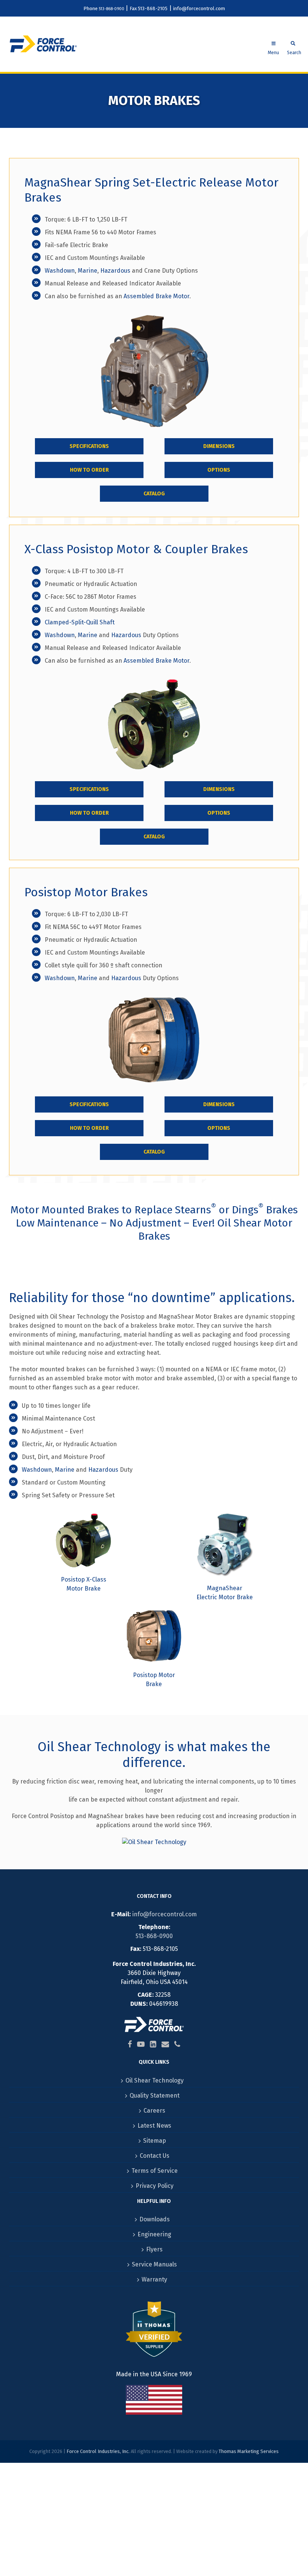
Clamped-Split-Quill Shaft (80, 622)
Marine (88, 271)
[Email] (165, 2044)
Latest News (154, 2126)
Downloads (155, 2219)
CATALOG (154, 494)
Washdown (60, 271)
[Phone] (177, 2044)
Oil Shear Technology (99, 1747)
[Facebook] (130, 2044)
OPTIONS (219, 470)
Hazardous (115, 271)
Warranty (154, 2279)
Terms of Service (155, 2171)
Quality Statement (155, 2096)
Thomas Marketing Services (249, 2451)
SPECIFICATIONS (89, 446)
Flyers (154, 2249)
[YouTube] (141, 2044)
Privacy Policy (155, 2186)
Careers (154, 2111)
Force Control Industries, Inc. (98, 2451)
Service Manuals (154, 2264)
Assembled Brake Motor (156, 296)
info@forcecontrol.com (199, 8)
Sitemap (155, 2141)
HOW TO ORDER (89, 470)
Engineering (154, 2234)
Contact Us (155, 2156)
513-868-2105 (153, 8)
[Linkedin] (153, 2044)
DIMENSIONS (219, 446)
